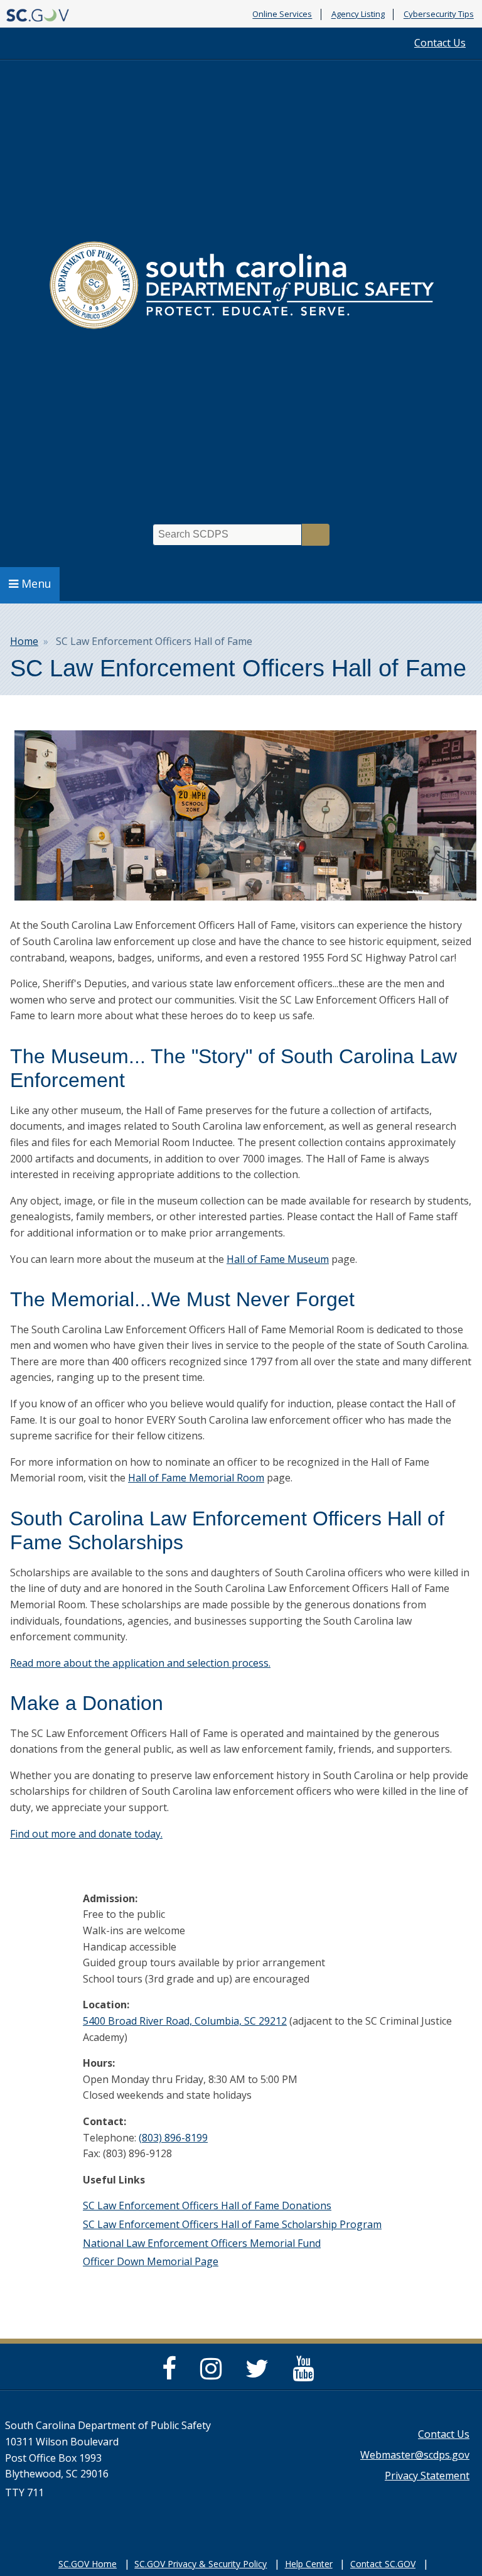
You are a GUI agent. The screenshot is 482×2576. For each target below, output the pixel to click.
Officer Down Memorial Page (151, 2261)
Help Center (309, 2564)
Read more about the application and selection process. (140, 1663)
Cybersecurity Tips (439, 14)
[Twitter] (260, 2374)
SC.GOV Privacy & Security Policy (201, 2564)
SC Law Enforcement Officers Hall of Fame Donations (207, 2205)
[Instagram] (214, 2374)
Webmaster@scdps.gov (415, 2455)
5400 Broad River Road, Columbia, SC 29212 (185, 2021)
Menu (36, 583)
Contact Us (440, 43)
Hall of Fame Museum (278, 1259)
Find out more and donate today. (86, 1834)
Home (24, 641)
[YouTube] (306, 2374)
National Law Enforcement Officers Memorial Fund (202, 2243)
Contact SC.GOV (383, 2564)
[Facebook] (172, 2374)
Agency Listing (358, 14)
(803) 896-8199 (173, 2138)
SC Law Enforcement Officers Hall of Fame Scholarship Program (232, 2224)
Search (316, 535)
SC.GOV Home (88, 2564)
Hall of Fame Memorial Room (196, 1478)
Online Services (282, 14)
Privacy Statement (427, 2476)
